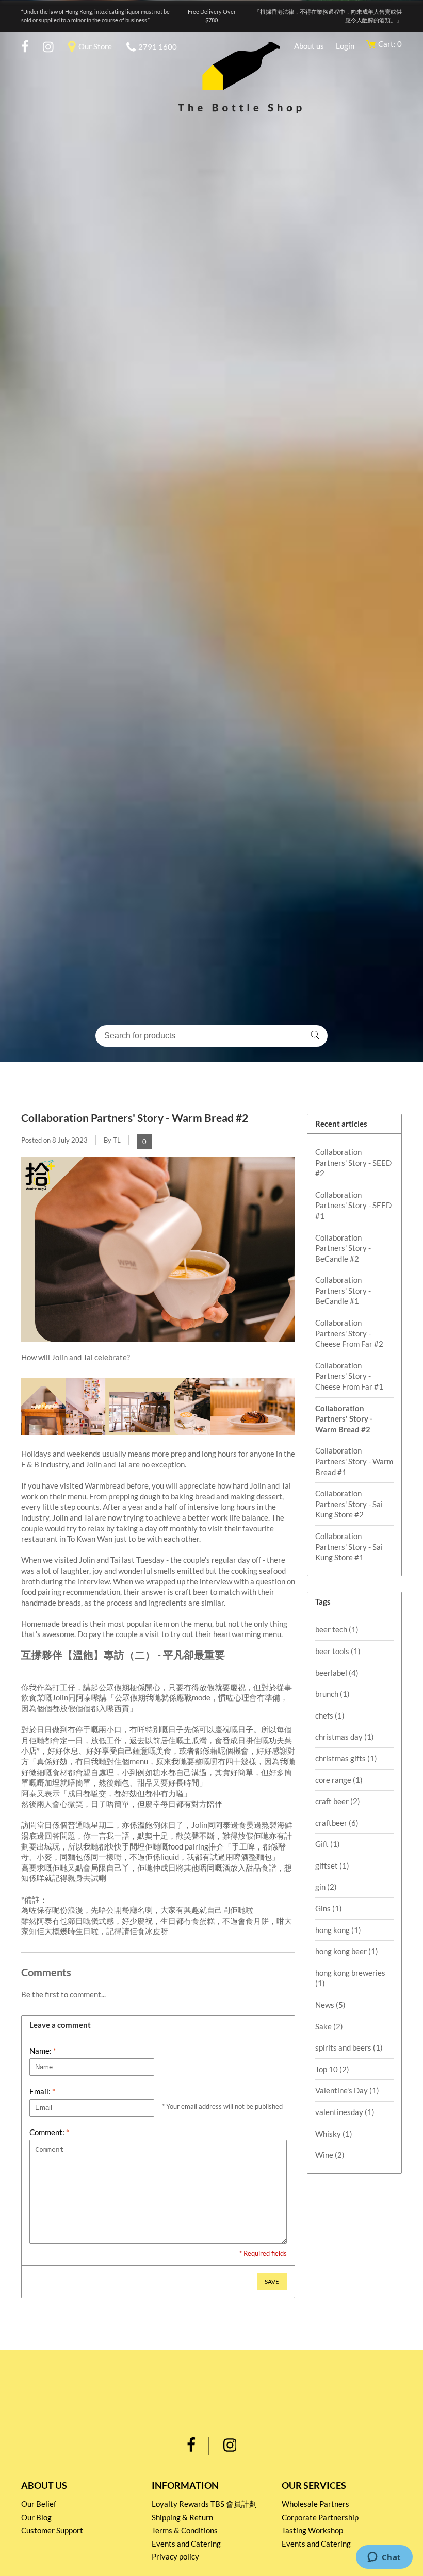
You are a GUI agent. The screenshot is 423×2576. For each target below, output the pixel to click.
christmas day (345, 1737)
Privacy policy (175, 2556)
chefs (330, 1715)
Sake (329, 2026)
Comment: (49, 2132)
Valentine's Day (347, 2090)
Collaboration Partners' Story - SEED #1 (353, 1205)
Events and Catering (186, 2544)
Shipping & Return (182, 2517)
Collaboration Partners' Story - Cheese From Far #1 (349, 1376)
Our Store (95, 46)
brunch (332, 1694)
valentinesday (345, 2112)
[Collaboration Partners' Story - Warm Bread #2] (158, 1347)
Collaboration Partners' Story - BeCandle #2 (343, 1248)
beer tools (338, 1651)
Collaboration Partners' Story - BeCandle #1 (343, 1290)
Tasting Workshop (312, 2530)
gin (326, 1887)
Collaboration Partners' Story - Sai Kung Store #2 (349, 1504)
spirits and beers (349, 2047)
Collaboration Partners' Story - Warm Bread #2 (135, 1118)
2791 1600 (158, 47)
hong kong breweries (350, 1978)
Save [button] (272, 2281)
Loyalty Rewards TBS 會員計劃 (204, 2504)
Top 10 (332, 2069)
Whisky (334, 2134)
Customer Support (52, 2530)
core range (339, 1780)
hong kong (338, 1930)
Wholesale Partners (315, 2504)
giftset (332, 1865)
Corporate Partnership (320, 2517)
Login (345, 46)
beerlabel (337, 1673)
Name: (43, 2051)
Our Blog (36, 2517)
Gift (328, 1844)
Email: (42, 2091)
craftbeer (337, 1823)
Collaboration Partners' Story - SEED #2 (353, 1162)
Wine (330, 2155)
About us (309, 46)
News (330, 2005)
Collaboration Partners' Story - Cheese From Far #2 (349, 1333)
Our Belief (39, 2504)
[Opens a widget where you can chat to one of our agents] (384, 2558)
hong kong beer (347, 1951)
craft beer (338, 1801)
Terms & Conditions (185, 2530)
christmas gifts (346, 1758)
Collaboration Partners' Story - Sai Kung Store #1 (349, 1547)
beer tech (337, 1629)
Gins (329, 1908)
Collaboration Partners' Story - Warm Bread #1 (354, 1461)
